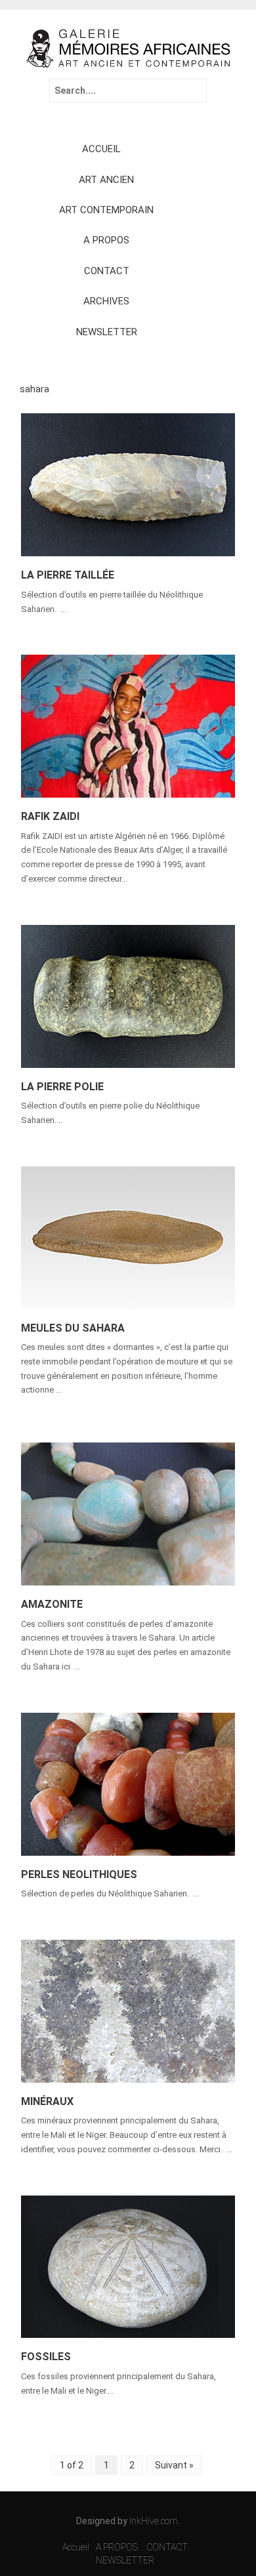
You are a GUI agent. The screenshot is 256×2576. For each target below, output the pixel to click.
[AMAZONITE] (128, 1513)
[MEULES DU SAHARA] (128, 1237)
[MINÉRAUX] (128, 2010)
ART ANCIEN (106, 180)
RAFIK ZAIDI (50, 816)
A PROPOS (106, 240)
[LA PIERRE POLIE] (128, 995)
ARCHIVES (106, 301)
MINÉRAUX (47, 2101)
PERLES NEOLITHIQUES (79, 1874)
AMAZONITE (52, 1604)
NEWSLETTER (107, 332)
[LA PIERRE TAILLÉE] (128, 484)
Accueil (76, 2547)
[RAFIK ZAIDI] (128, 726)
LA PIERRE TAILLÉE (68, 575)
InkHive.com (154, 2521)
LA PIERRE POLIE (62, 1087)
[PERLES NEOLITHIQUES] (128, 1783)
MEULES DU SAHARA (73, 1328)
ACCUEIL (101, 149)
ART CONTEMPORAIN (106, 210)
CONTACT (107, 271)
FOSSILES (46, 2357)
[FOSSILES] (128, 2266)
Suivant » (174, 2465)
